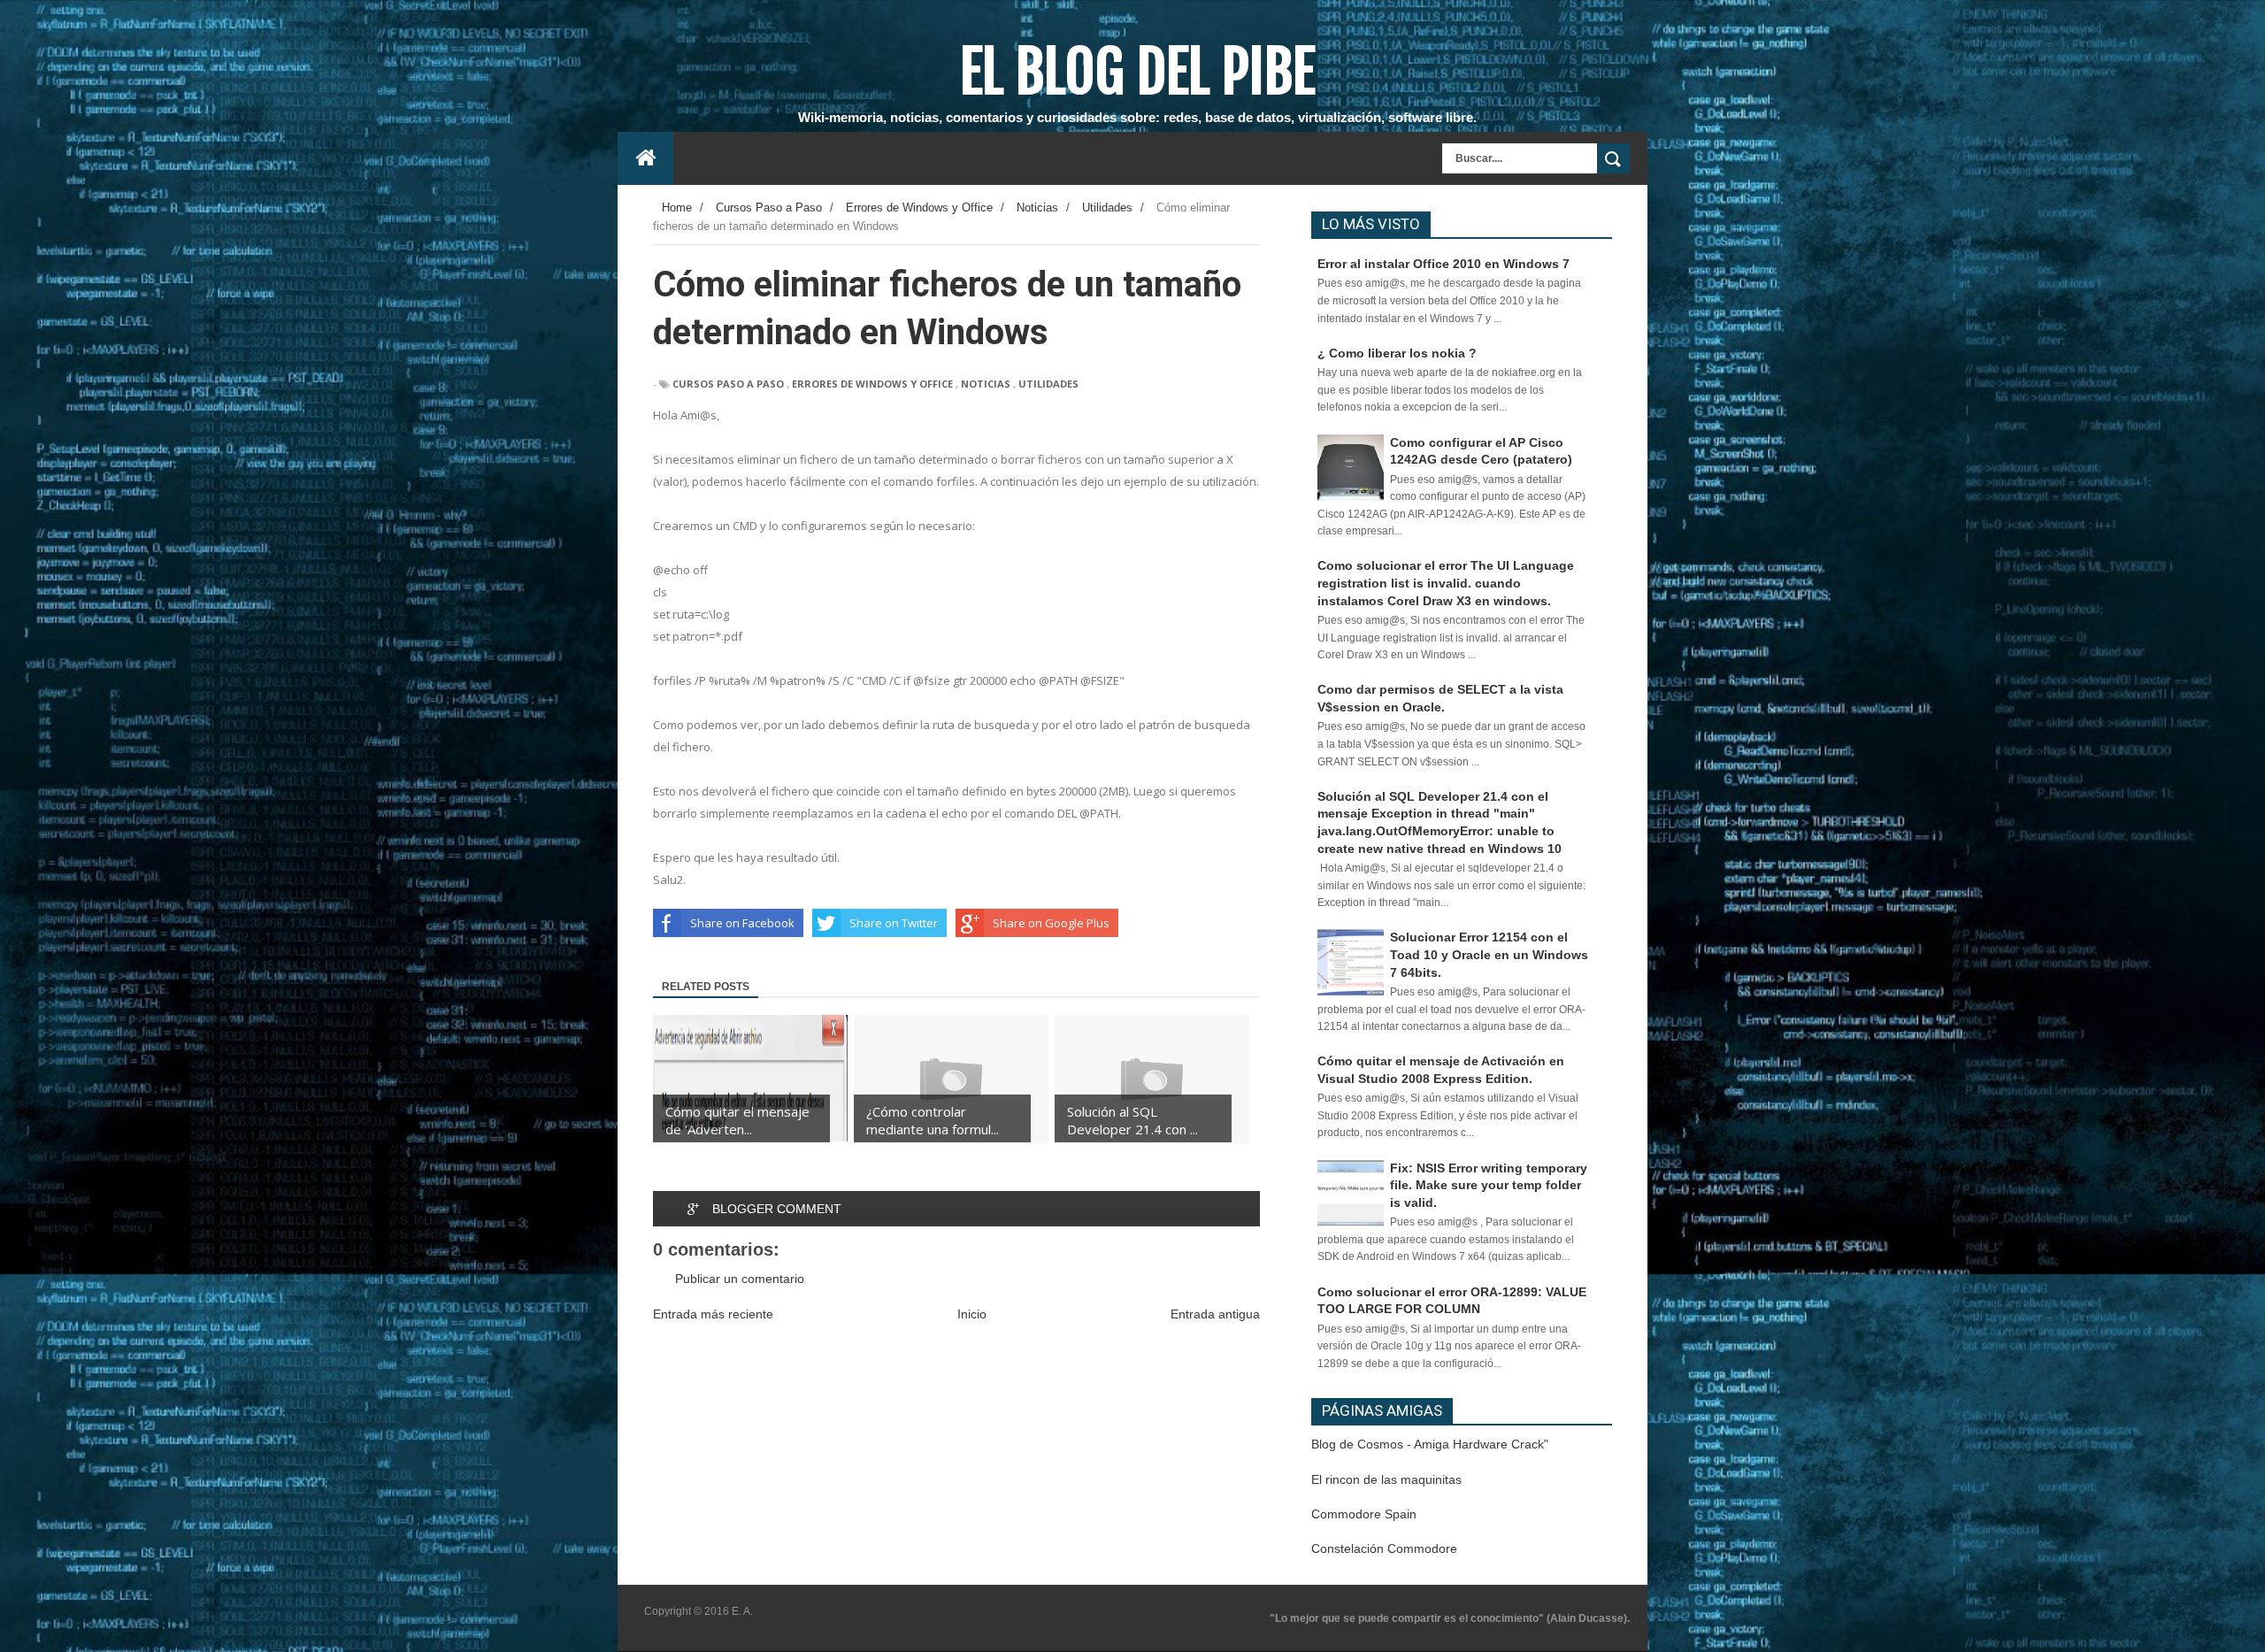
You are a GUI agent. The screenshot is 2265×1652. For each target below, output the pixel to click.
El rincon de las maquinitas (1386, 1479)
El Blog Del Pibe (1137, 72)
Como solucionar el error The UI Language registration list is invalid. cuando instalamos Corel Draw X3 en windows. (1446, 583)
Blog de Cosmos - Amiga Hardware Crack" (1430, 1444)
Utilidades (1048, 384)
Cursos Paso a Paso (728, 384)
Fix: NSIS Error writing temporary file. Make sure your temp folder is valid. (1489, 1185)
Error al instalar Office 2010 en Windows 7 (1443, 264)
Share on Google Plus (1051, 923)
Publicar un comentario (740, 1279)
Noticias (986, 384)
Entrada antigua (1215, 1314)
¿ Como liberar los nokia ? (1397, 353)
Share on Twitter (894, 923)
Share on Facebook (742, 923)
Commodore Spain (1364, 1514)
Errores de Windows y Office (872, 384)
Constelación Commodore (1384, 1548)
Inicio (972, 1314)
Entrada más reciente (713, 1314)
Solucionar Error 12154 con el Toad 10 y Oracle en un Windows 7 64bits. (1489, 954)
